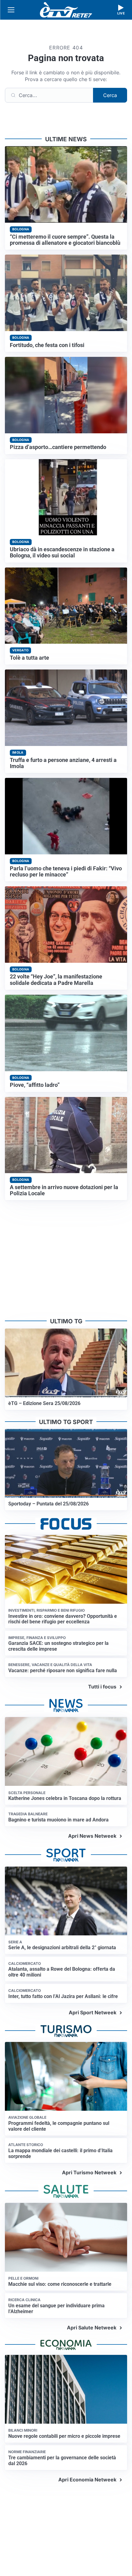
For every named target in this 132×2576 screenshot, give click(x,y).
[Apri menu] (11, 10)
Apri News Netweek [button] (92, 1836)
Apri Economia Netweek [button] (87, 2480)
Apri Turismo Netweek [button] (89, 2172)
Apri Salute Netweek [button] (92, 2328)
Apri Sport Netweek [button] (93, 2012)
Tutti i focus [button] (102, 1687)
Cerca (110, 95)
